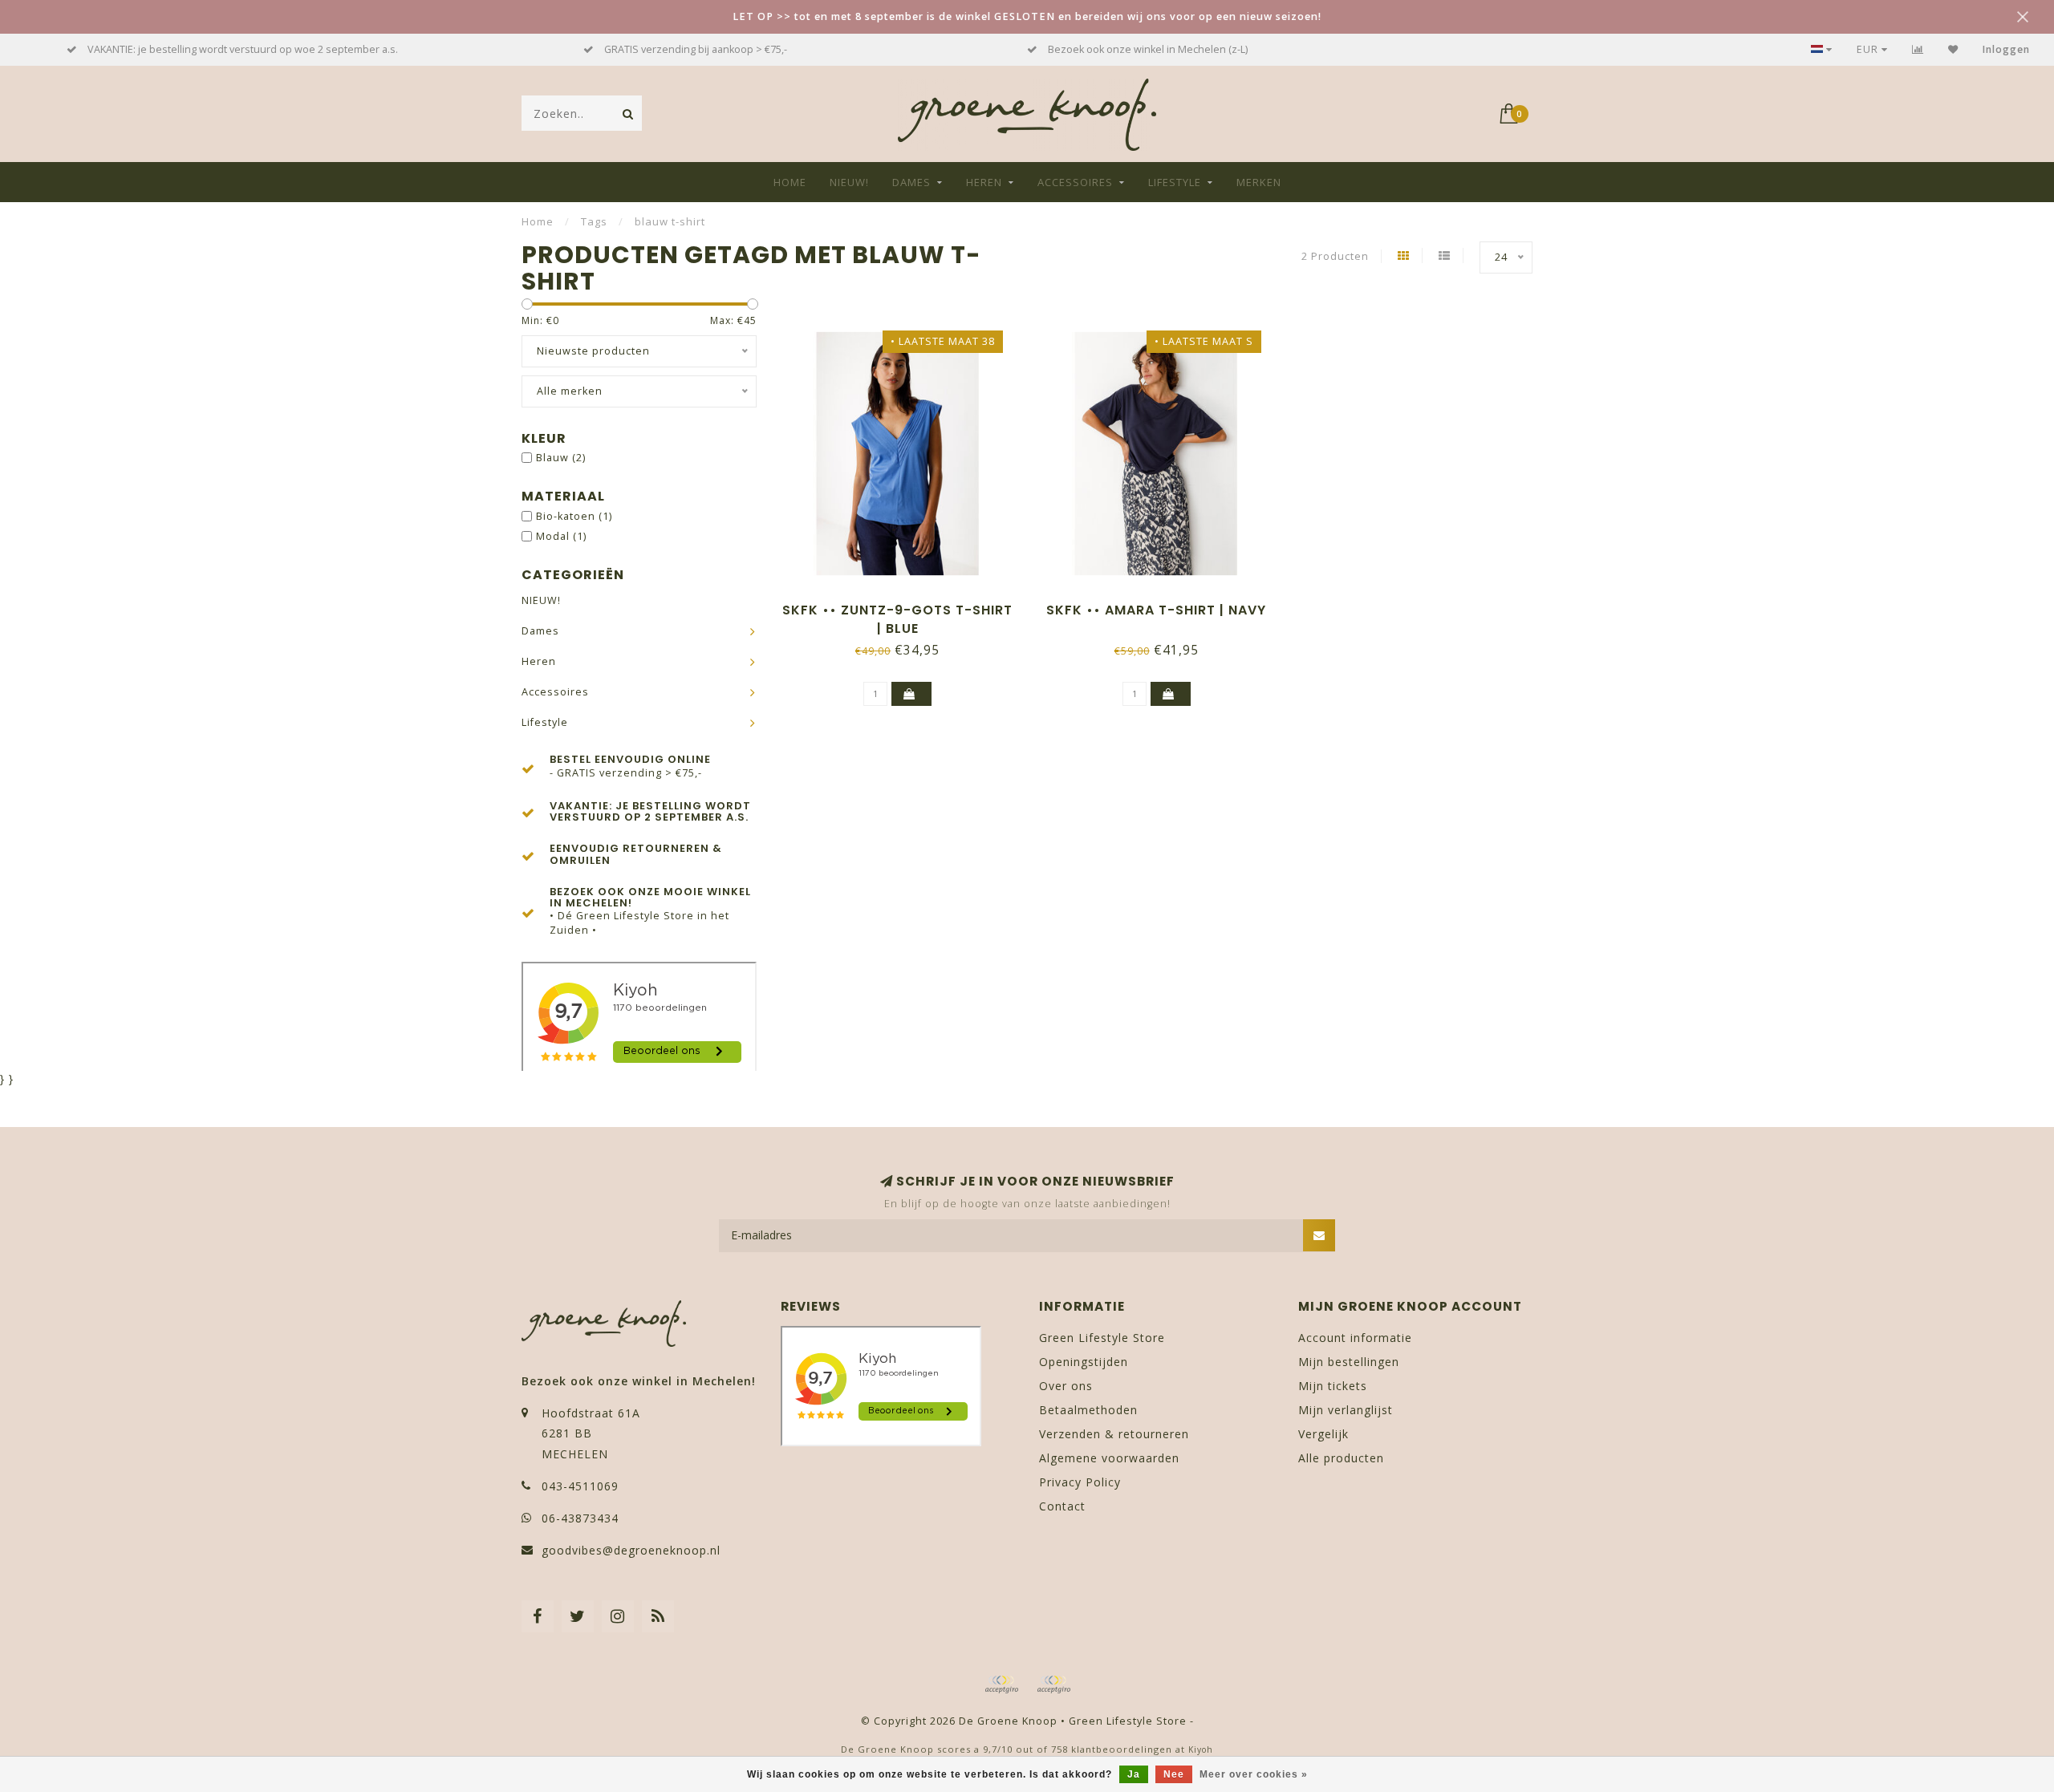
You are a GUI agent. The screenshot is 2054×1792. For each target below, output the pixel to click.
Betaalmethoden (1088, 1410)
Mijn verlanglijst (1346, 1410)
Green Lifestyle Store (1102, 1338)
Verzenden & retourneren (1114, 1434)
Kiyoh (1201, 1749)
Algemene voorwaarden (1109, 1458)
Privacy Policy (1080, 1482)
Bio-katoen (574, 516)
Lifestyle (1175, 182)
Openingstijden (1084, 1362)
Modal (561, 536)
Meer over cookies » (1254, 1774)
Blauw (561, 458)
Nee (1174, 1774)
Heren (984, 182)
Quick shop (905, 604)
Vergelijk (1323, 1434)
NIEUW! (849, 182)
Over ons (1066, 1386)
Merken (1259, 182)
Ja (1134, 1774)
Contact (1062, 1506)
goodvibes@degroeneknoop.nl (631, 1550)
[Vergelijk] (1918, 49)
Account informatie (1355, 1338)
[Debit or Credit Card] (1001, 1685)
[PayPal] (1053, 1685)
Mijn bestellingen (1349, 1362)
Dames (911, 182)
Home (790, 182)
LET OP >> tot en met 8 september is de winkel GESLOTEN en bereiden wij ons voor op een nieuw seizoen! (1027, 16)
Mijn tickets (1333, 1386)
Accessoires (1075, 182)
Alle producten (1341, 1458)
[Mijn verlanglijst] (1953, 49)
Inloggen (2006, 49)
